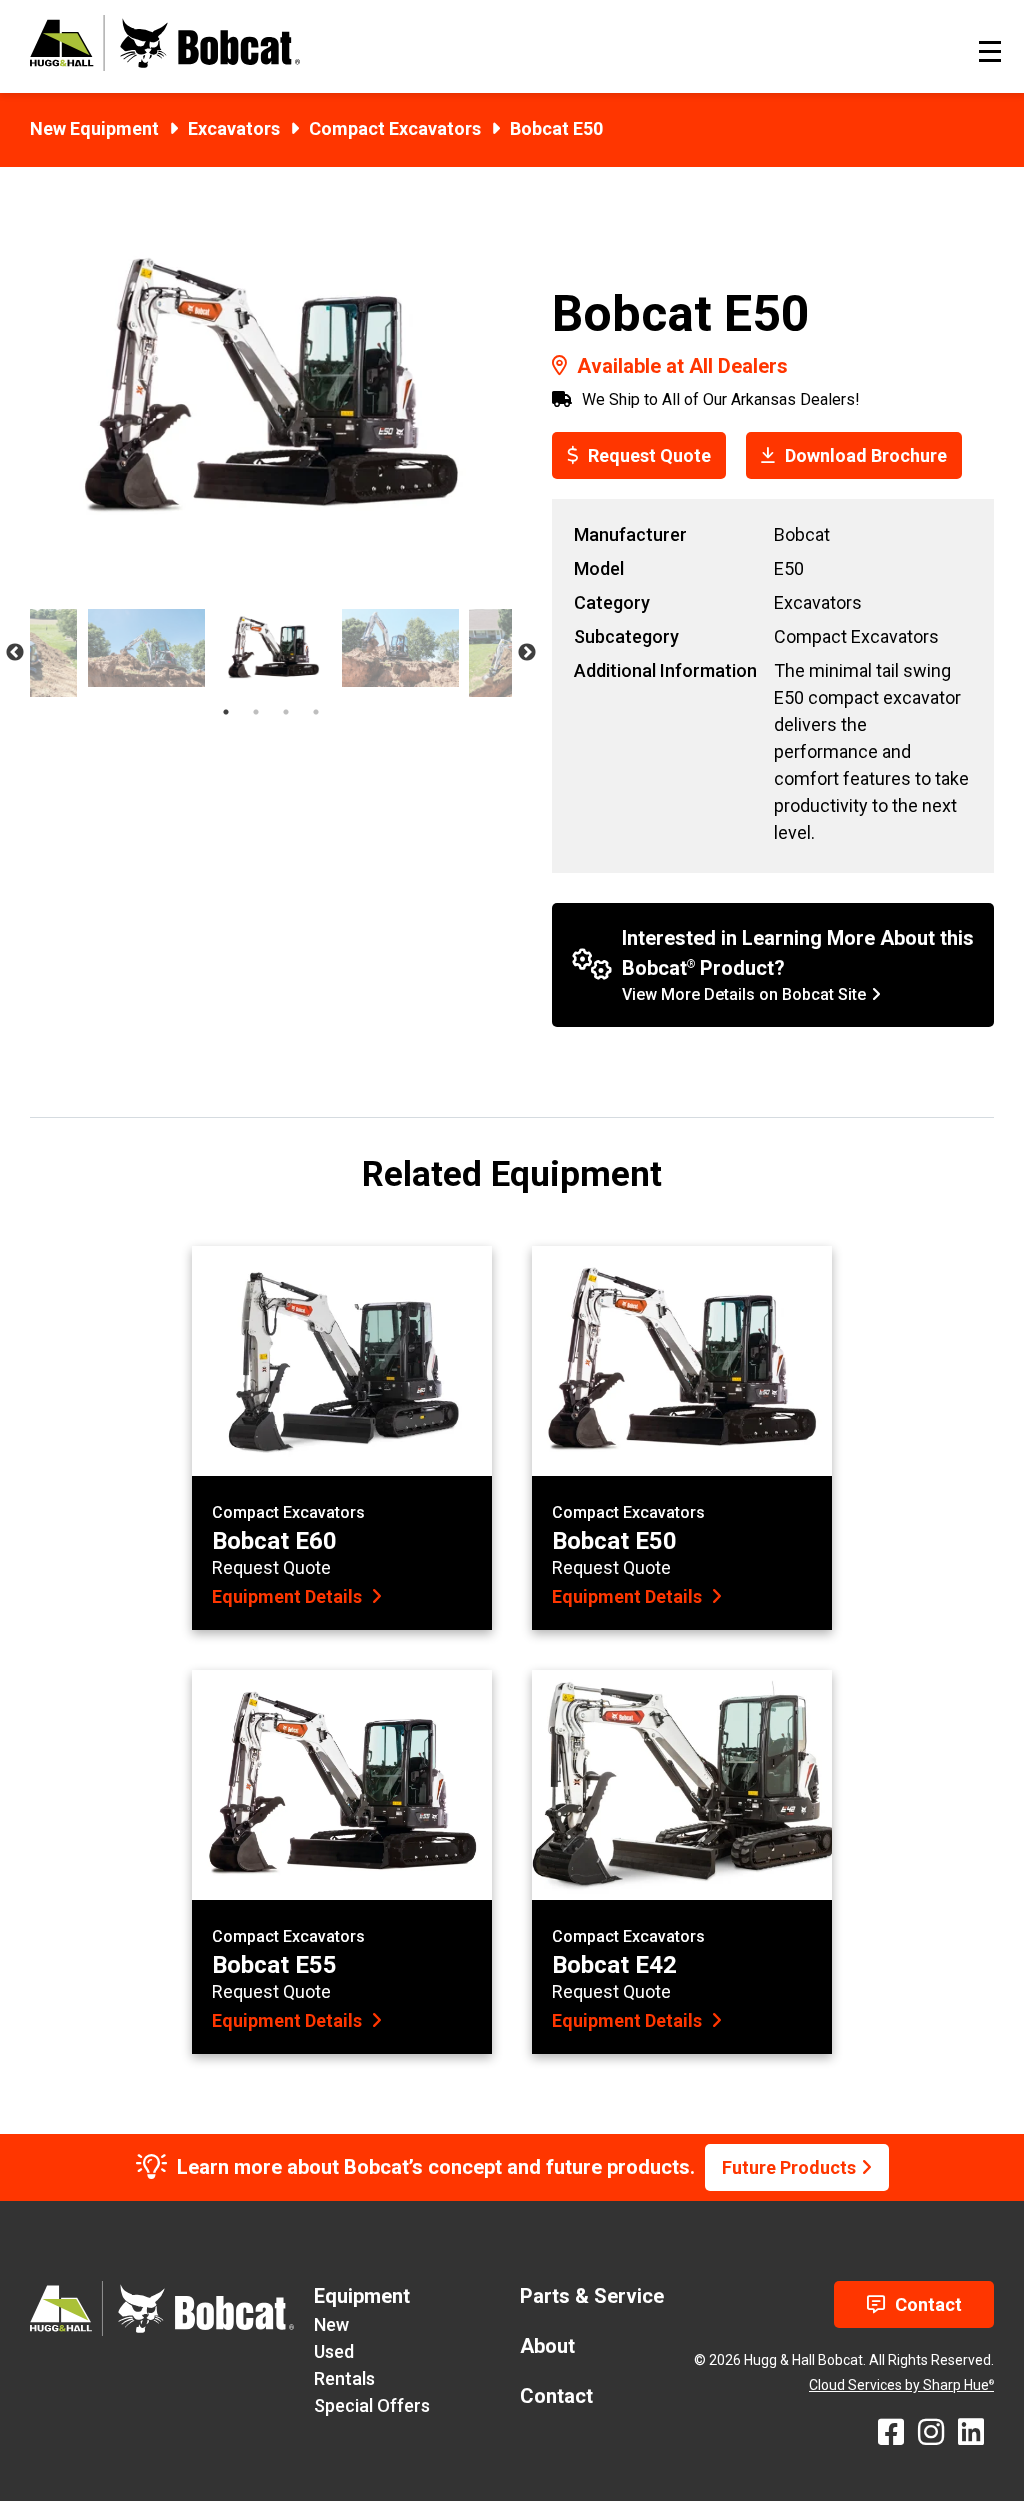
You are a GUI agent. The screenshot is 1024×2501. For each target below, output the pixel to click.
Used (334, 2351)
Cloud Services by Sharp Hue (901, 2385)
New (331, 2324)
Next (527, 653)
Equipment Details (289, 1596)
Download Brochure (866, 455)
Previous (15, 653)
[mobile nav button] (990, 51)
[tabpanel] (273, 648)
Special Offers (372, 2405)
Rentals (344, 2378)
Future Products (789, 2167)
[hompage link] (165, 64)
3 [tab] (286, 712)
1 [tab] (226, 712)
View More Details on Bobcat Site (744, 994)
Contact (928, 2304)
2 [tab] (256, 712)
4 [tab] (316, 712)
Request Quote (649, 455)
